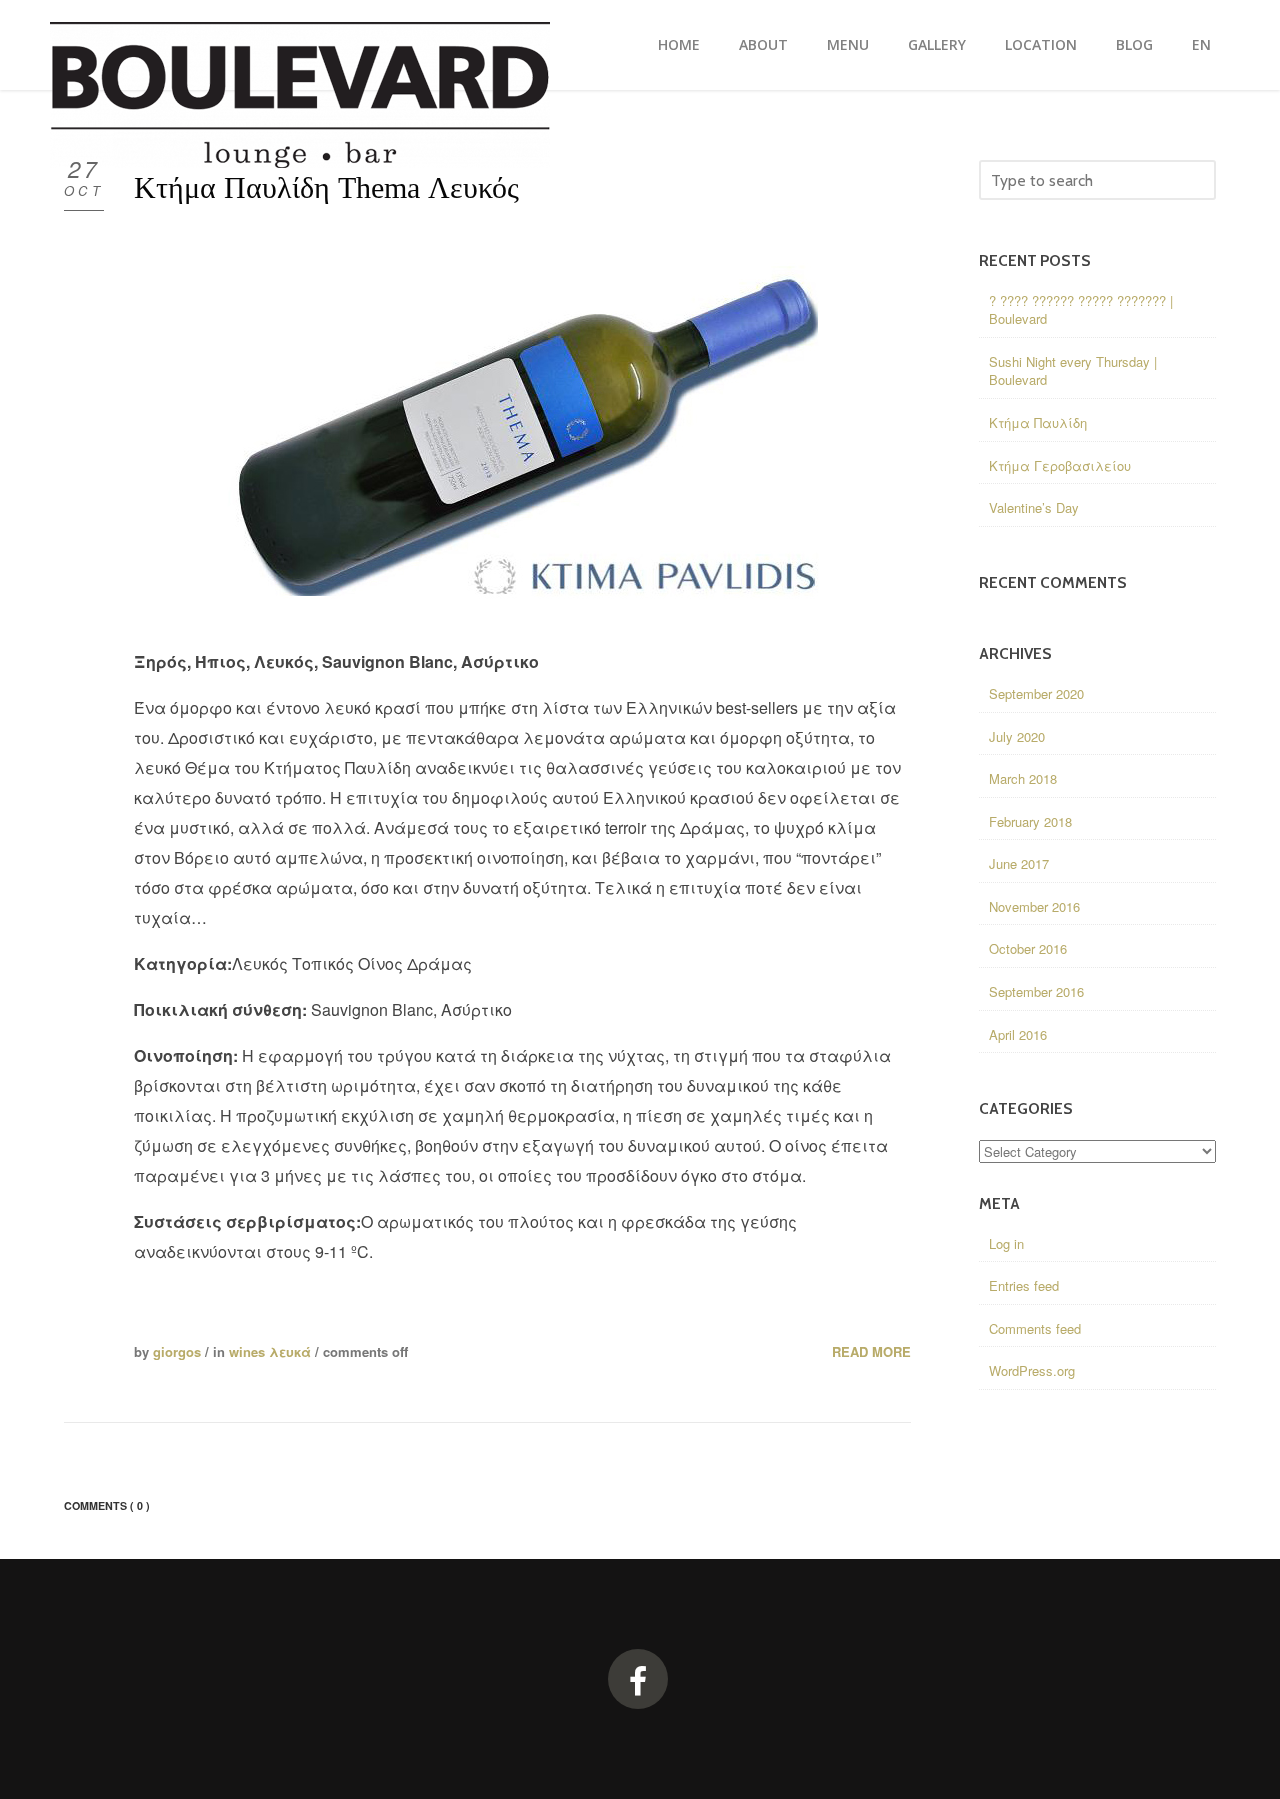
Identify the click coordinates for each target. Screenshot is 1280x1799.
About (763, 44)
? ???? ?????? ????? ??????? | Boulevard (1081, 310)
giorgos (177, 1351)
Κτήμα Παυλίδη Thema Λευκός (326, 187)
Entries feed (1024, 1285)
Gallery (937, 44)
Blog (1134, 44)
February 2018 (1030, 821)
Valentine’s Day (1034, 507)
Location (1041, 44)
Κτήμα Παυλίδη (1038, 422)
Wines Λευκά (270, 1351)
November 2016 (1034, 906)
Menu (848, 44)
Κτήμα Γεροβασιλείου (1060, 465)
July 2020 (1017, 736)
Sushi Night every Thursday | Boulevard (1073, 371)
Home (679, 44)
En (1201, 44)
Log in (1006, 1243)
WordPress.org (1032, 1370)
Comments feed (1035, 1328)
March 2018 (1023, 778)
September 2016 (1036, 991)
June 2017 (1019, 863)
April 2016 (1018, 1034)
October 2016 (1028, 948)
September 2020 (1036, 693)
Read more (871, 1352)
